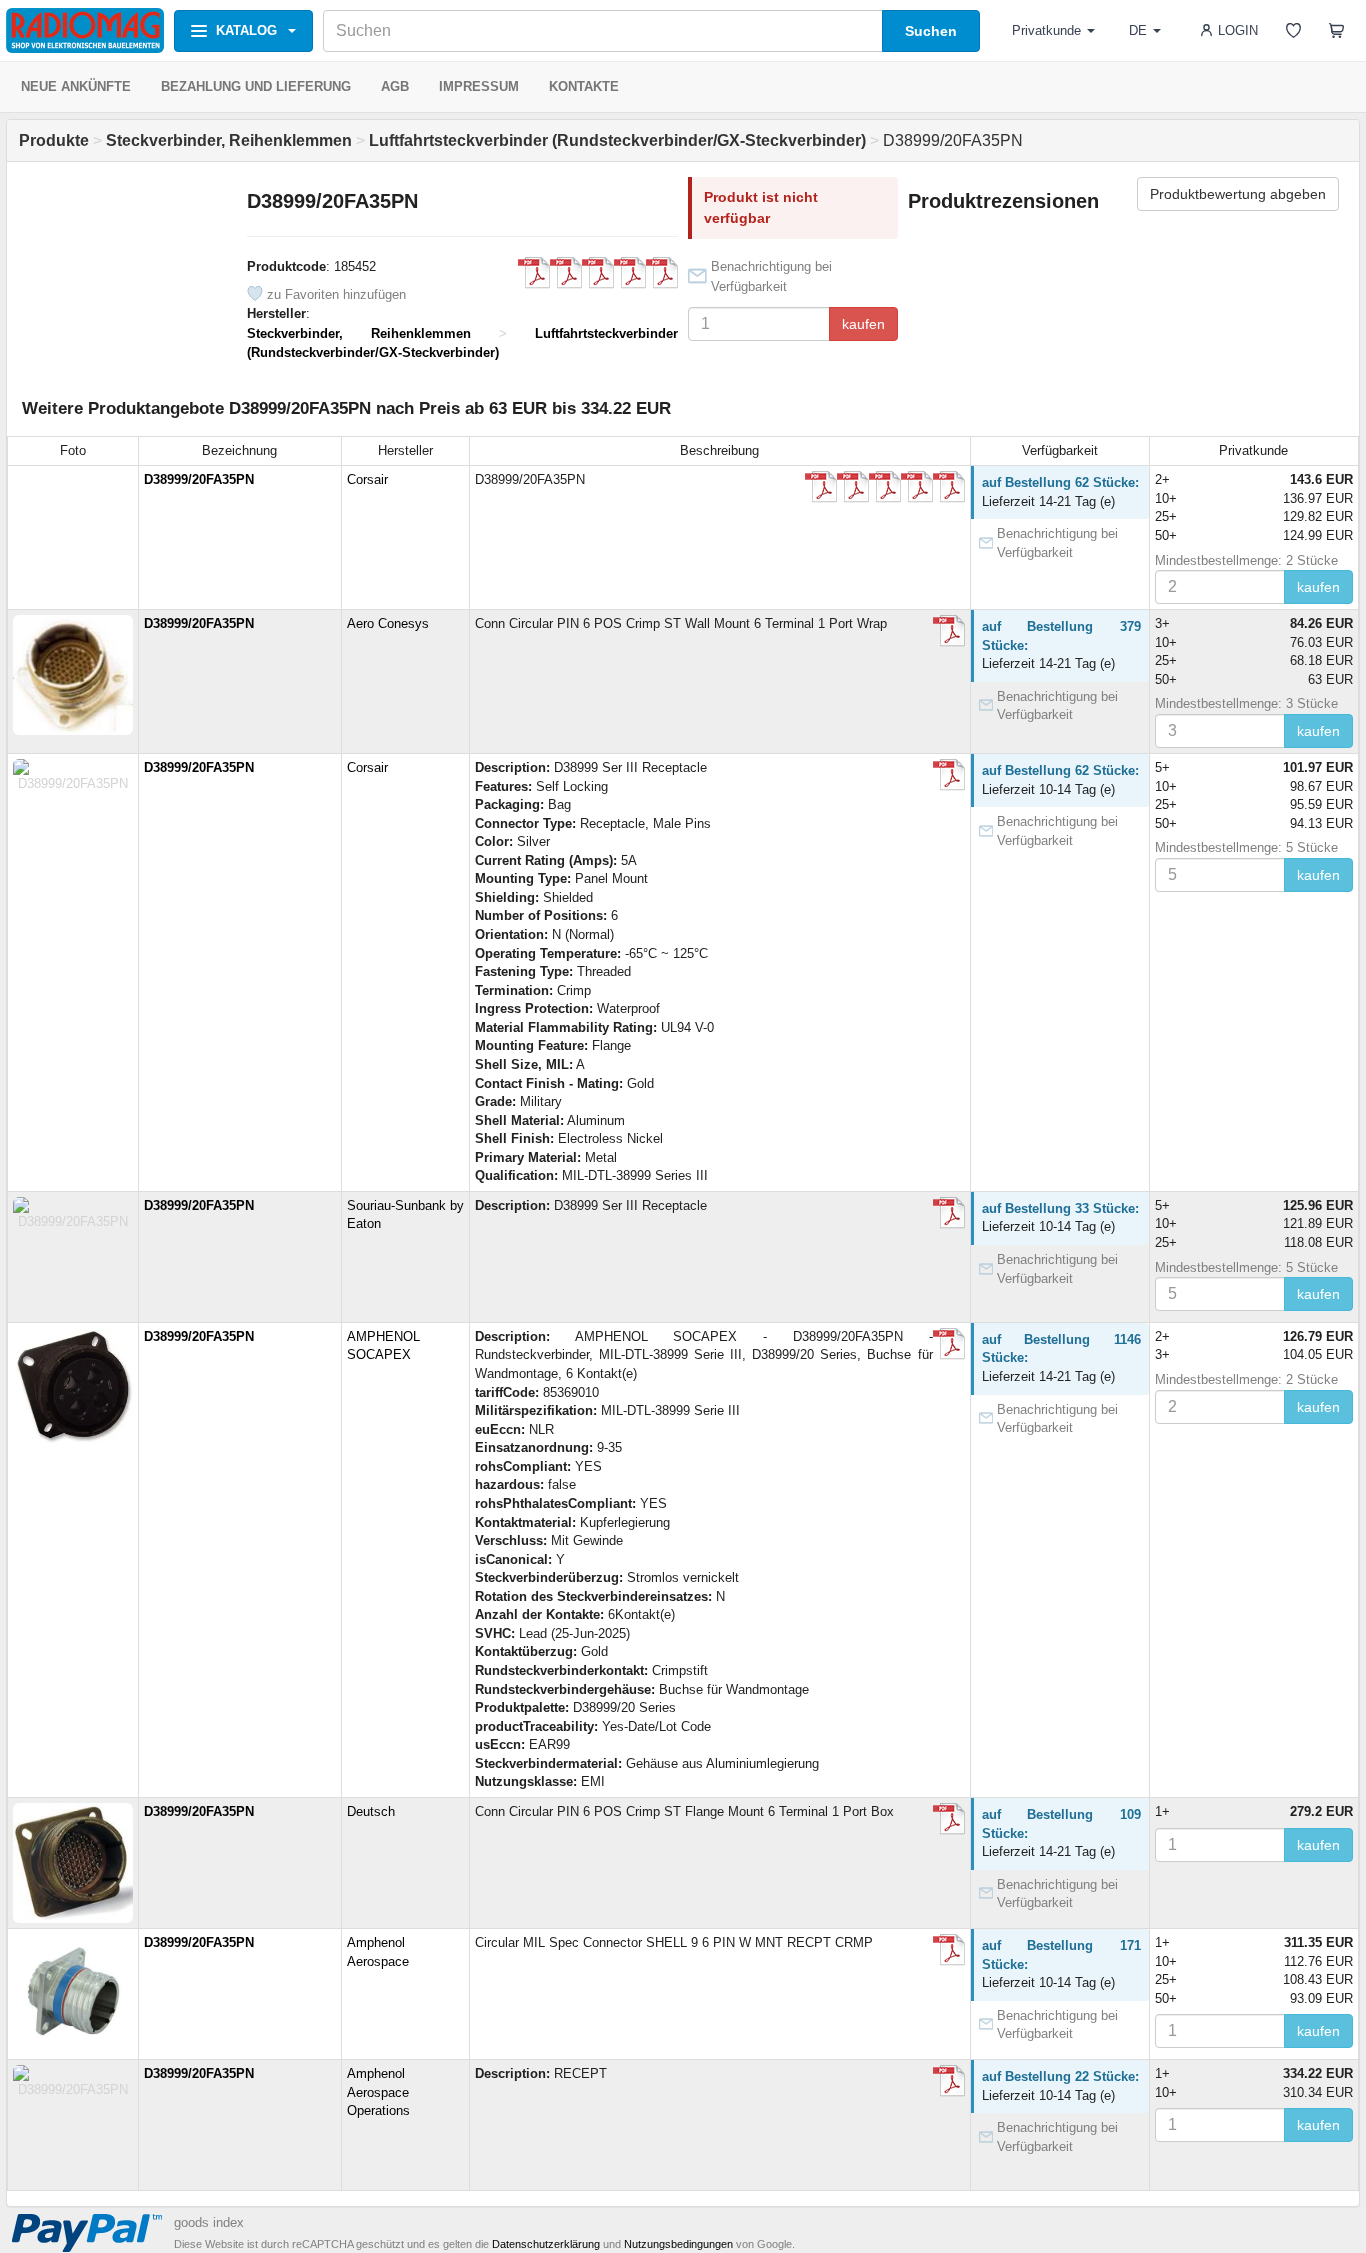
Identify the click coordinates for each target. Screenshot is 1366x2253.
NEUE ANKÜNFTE (76, 86)
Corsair (367, 479)
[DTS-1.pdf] (566, 273)
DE (1138, 30)
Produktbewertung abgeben (1238, 194)
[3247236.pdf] (949, 1344)
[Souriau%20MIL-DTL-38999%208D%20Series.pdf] (630, 273)
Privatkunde (1046, 30)
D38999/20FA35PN (199, 479)
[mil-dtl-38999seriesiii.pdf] (949, 631)
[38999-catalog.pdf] (598, 273)
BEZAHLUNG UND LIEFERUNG (256, 86)
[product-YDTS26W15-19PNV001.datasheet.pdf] (534, 273)
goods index (209, 2222)
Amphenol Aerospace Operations (378, 2092)
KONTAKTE (584, 86)
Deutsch (371, 1811)
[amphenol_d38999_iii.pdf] (949, 1950)
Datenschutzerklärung (546, 2244)
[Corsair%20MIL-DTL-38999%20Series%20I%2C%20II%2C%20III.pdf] (662, 273)
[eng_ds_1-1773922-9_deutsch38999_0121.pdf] (949, 1819)
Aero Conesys (388, 623)
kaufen (863, 324)
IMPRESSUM (479, 86)
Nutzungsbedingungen (678, 2244)
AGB (395, 86)
